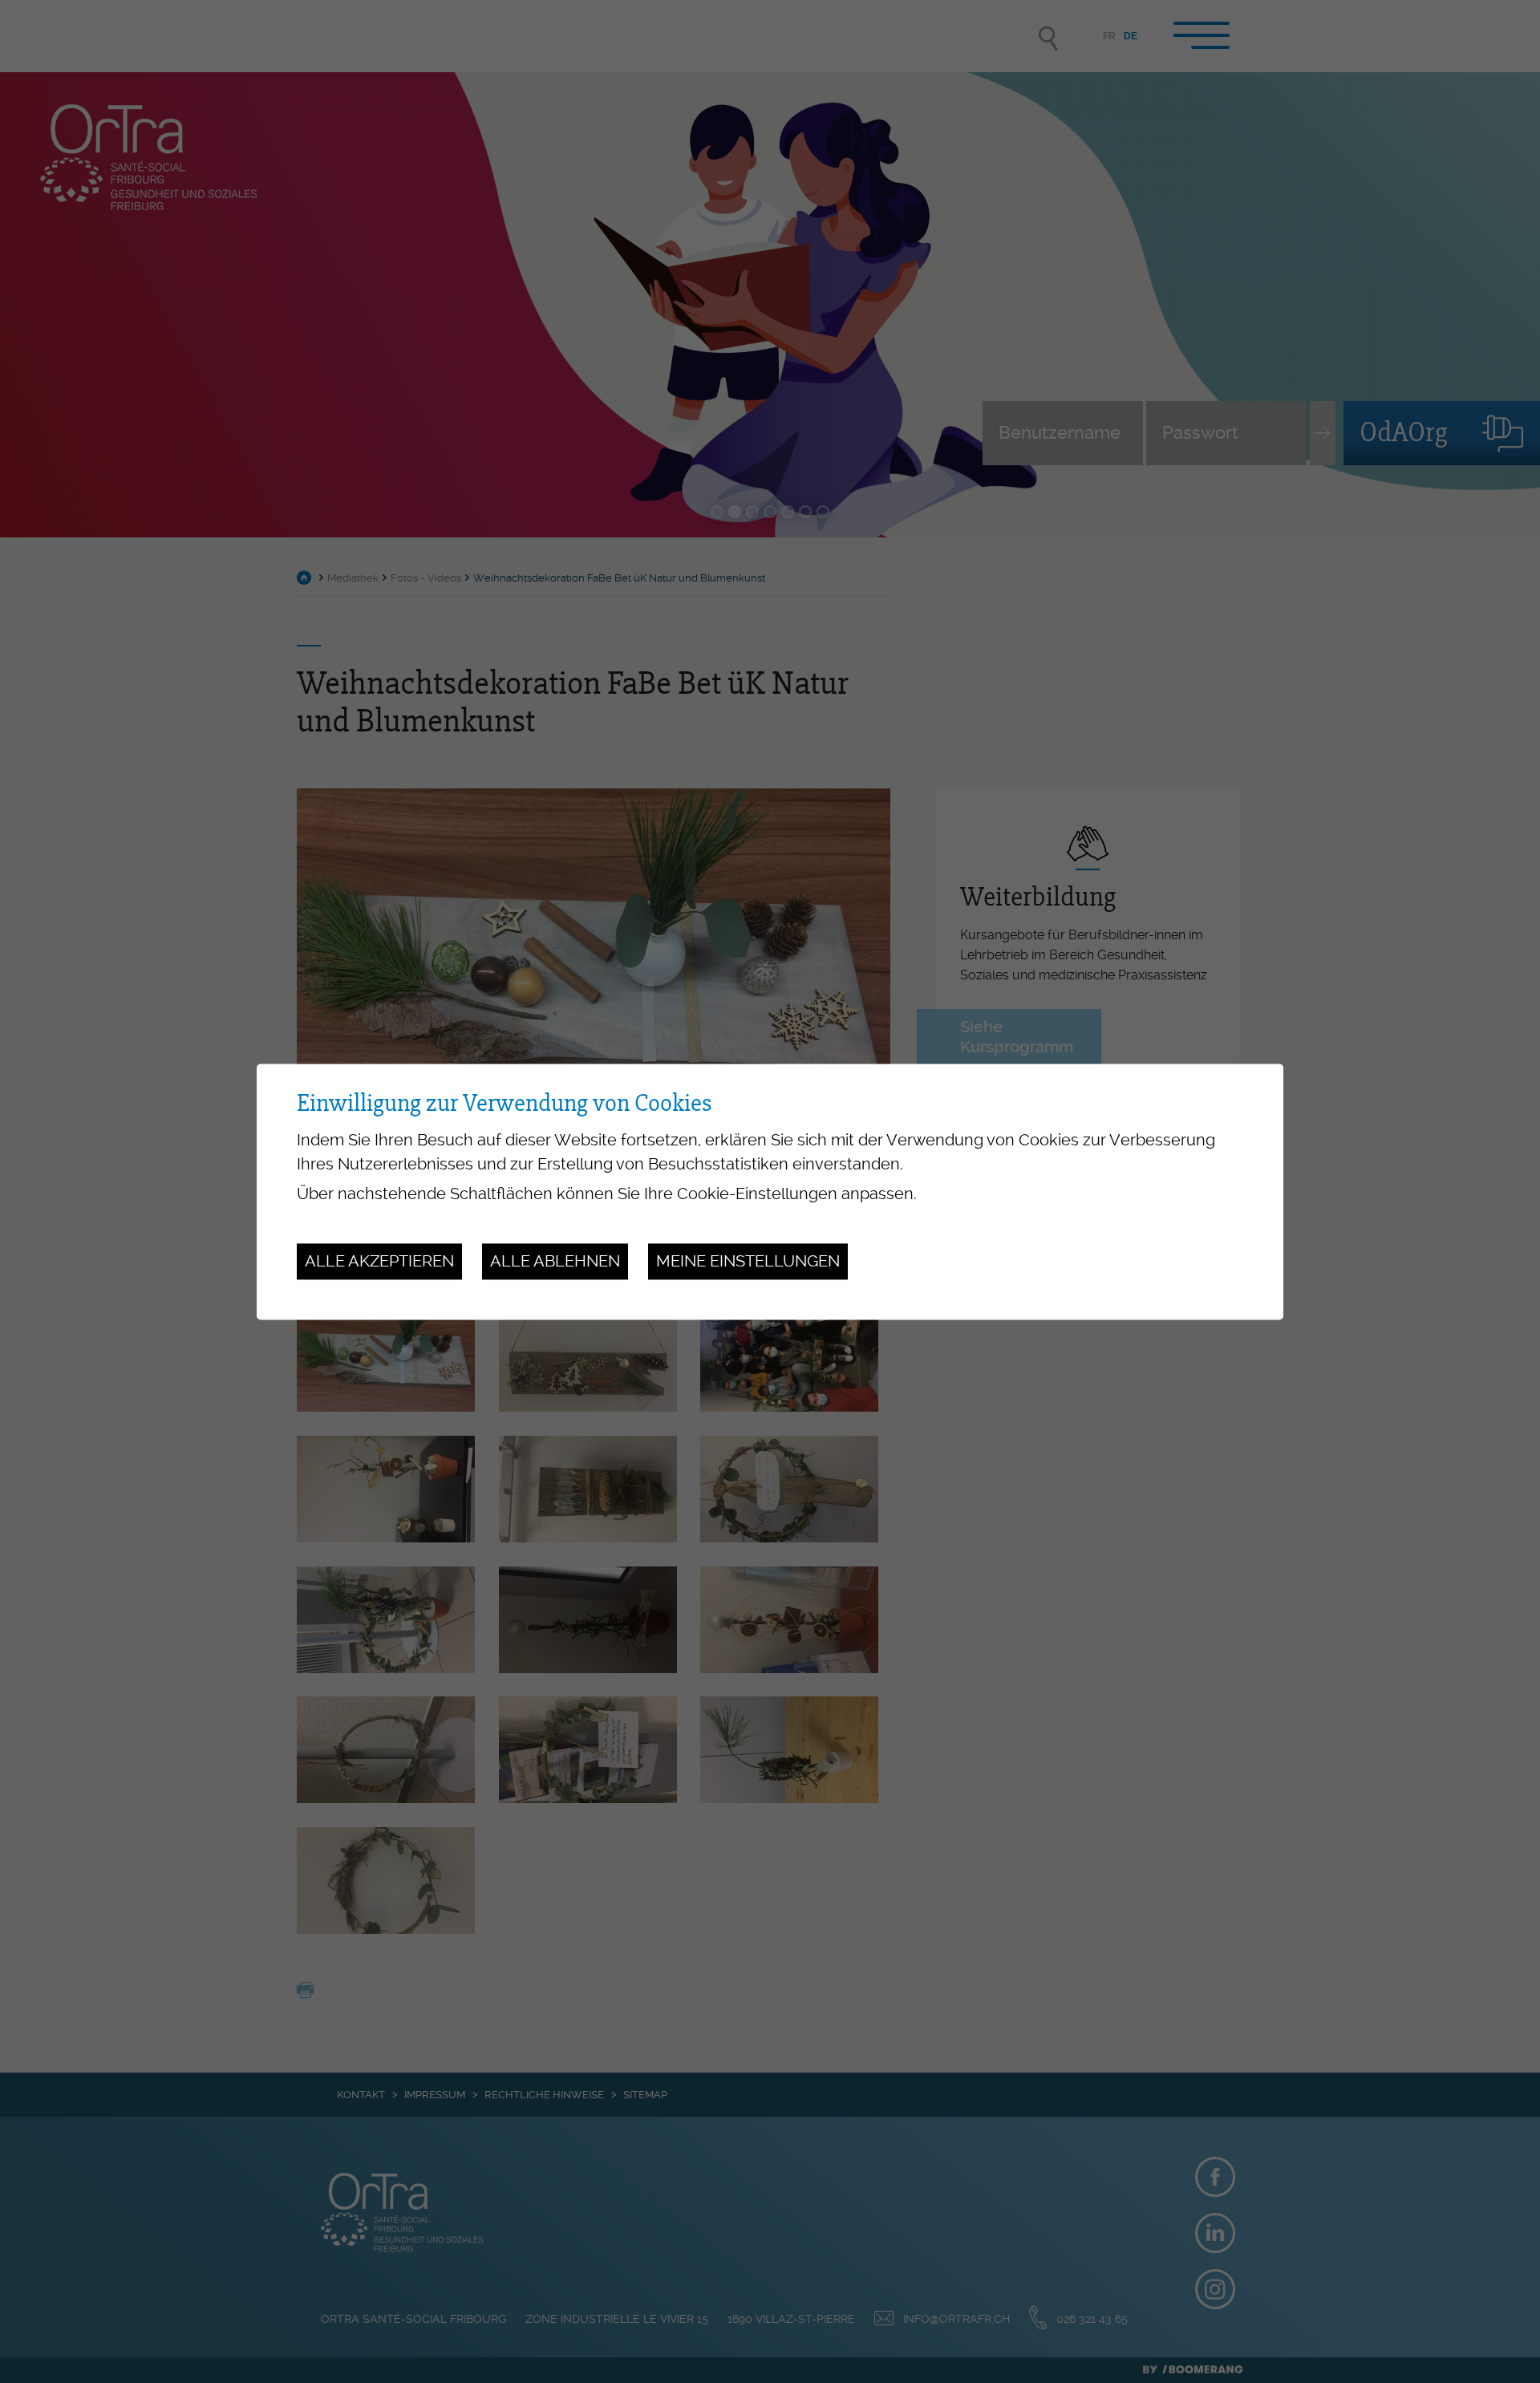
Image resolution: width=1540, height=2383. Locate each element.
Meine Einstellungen (748, 1262)
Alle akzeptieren (379, 1262)
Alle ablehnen (555, 1262)
